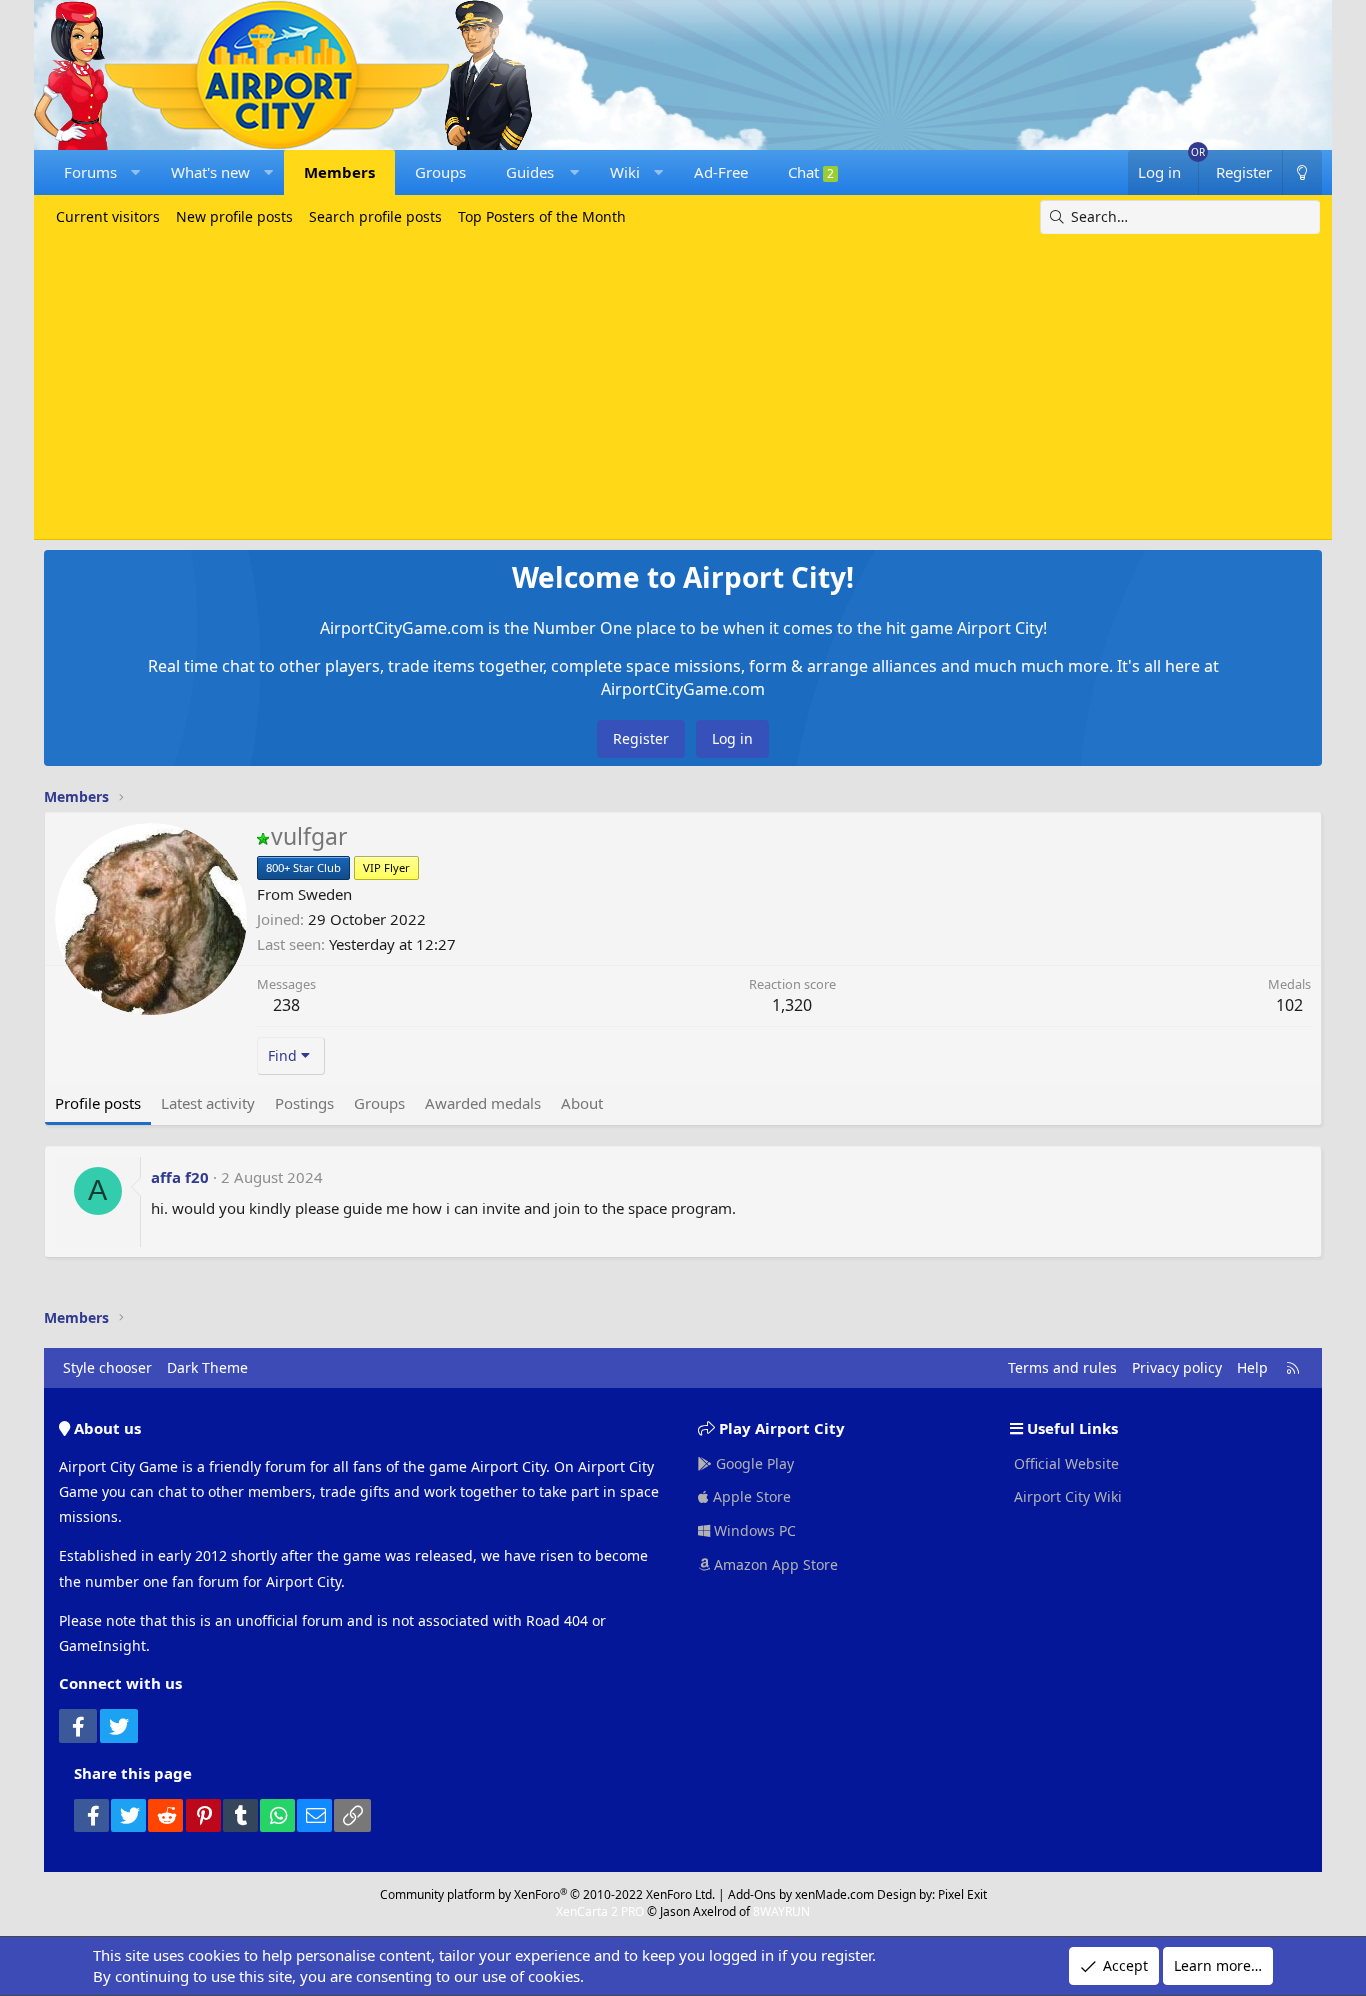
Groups (440, 172)
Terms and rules (1062, 1367)
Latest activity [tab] (208, 1103)
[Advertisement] (683, 384)
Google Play (753, 1463)
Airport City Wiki (1066, 1496)
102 (1289, 1005)
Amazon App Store (774, 1564)
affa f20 (180, 1177)
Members (339, 172)
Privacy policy (1177, 1367)
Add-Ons (752, 1894)
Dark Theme (207, 1367)
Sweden (325, 894)
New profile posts (234, 216)
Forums (90, 172)
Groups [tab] (379, 1103)
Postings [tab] (304, 1103)
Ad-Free (721, 172)
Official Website (1064, 1463)
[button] (135, 172)
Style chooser (107, 1367)
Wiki (625, 172)
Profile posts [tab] (98, 1103)
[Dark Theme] (1302, 172)
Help (1252, 1367)
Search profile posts (375, 216)
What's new (210, 172)
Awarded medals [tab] (483, 1103)
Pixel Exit (962, 1894)
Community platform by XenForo (547, 1894)
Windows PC (753, 1530)
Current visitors (108, 216)
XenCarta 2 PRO (600, 1911)
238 (286, 1005)
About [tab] (582, 1103)
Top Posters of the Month (542, 216)
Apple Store (750, 1496)
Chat (811, 172)
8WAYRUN (781, 1911)
